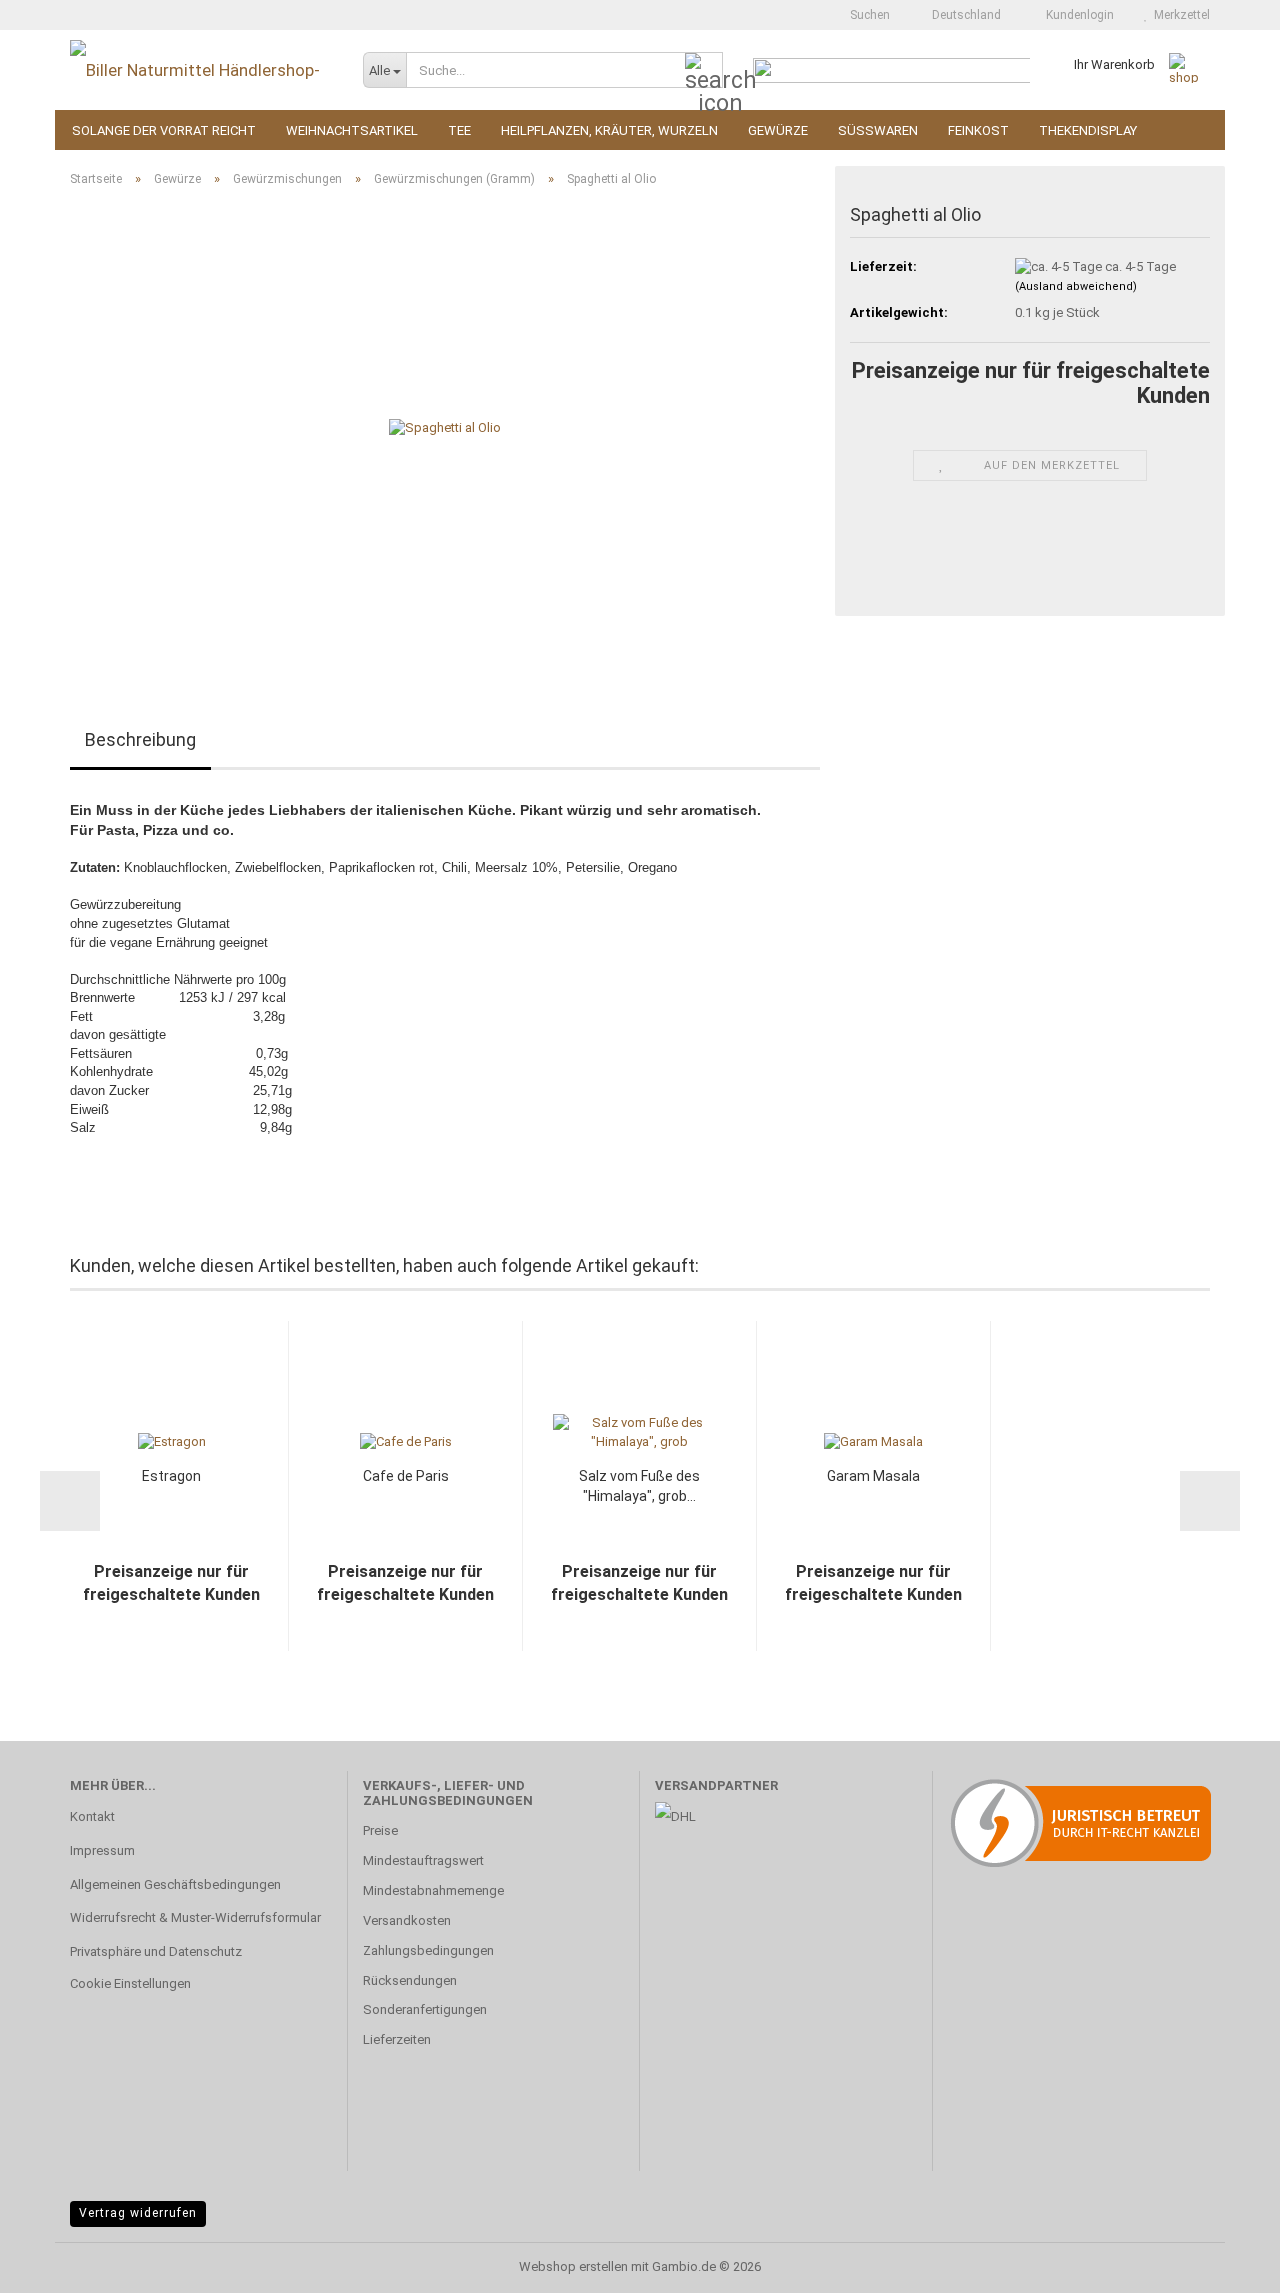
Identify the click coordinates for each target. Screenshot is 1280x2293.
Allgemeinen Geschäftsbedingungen (175, 1884)
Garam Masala (873, 1476)
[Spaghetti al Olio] (445, 427)
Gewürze (778, 130)
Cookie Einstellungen (130, 1983)
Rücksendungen (410, 1980)
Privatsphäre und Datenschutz (156, 1951)
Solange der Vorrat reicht (164, 130)
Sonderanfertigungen (425, 2009)
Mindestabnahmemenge (433, 1890)
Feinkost (978, 130)
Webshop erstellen (573, 2266)
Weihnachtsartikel (352, 130)
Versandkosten (407, 1920)
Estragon (171, 1476)
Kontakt (92, 1816)
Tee (459, 130)
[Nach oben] (1225, 2263)
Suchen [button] (868, 15)
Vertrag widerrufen (138, 2213)
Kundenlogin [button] (1077, 15)
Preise (380, 1830)
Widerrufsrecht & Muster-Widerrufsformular (195, 1917)
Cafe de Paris (406, 1476)
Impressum (102, 1850)
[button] (960, 15)
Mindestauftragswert (423, 1860)
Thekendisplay (1088, 130)
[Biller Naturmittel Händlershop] (201, 70)
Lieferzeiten (397, 2039)
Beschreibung (140, 739)
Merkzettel (1179, 15)
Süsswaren (878, 130)
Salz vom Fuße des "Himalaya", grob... (639, 1486)
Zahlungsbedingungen (428, 1950)
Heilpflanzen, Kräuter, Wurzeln (609, 130)
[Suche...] (704, 71)
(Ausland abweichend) (1076, 286)
